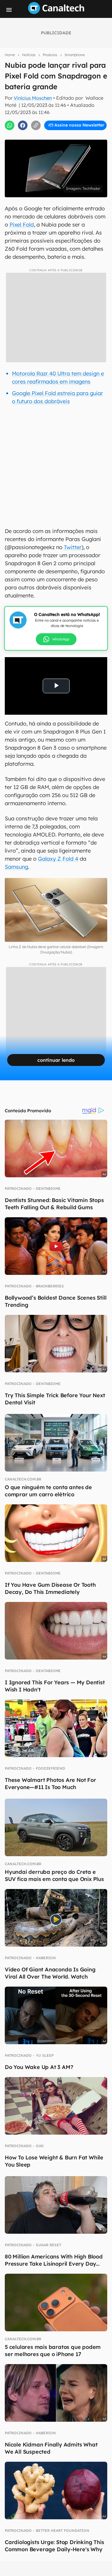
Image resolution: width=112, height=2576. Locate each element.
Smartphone (75, 55)
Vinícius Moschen (33, 98)
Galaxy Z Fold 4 (58, 859)
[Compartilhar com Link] (36, 125)
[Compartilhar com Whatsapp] (10, 125)
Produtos (50, 55)
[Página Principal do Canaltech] (56, 12)
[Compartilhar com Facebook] (23, 125)
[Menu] (9, 10)
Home (10, 55)
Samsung (16, 867)
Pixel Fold (22, 225)
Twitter (73, 547)
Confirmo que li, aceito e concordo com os (57, 131)
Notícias (29, 55)
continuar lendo (56, 1060)
